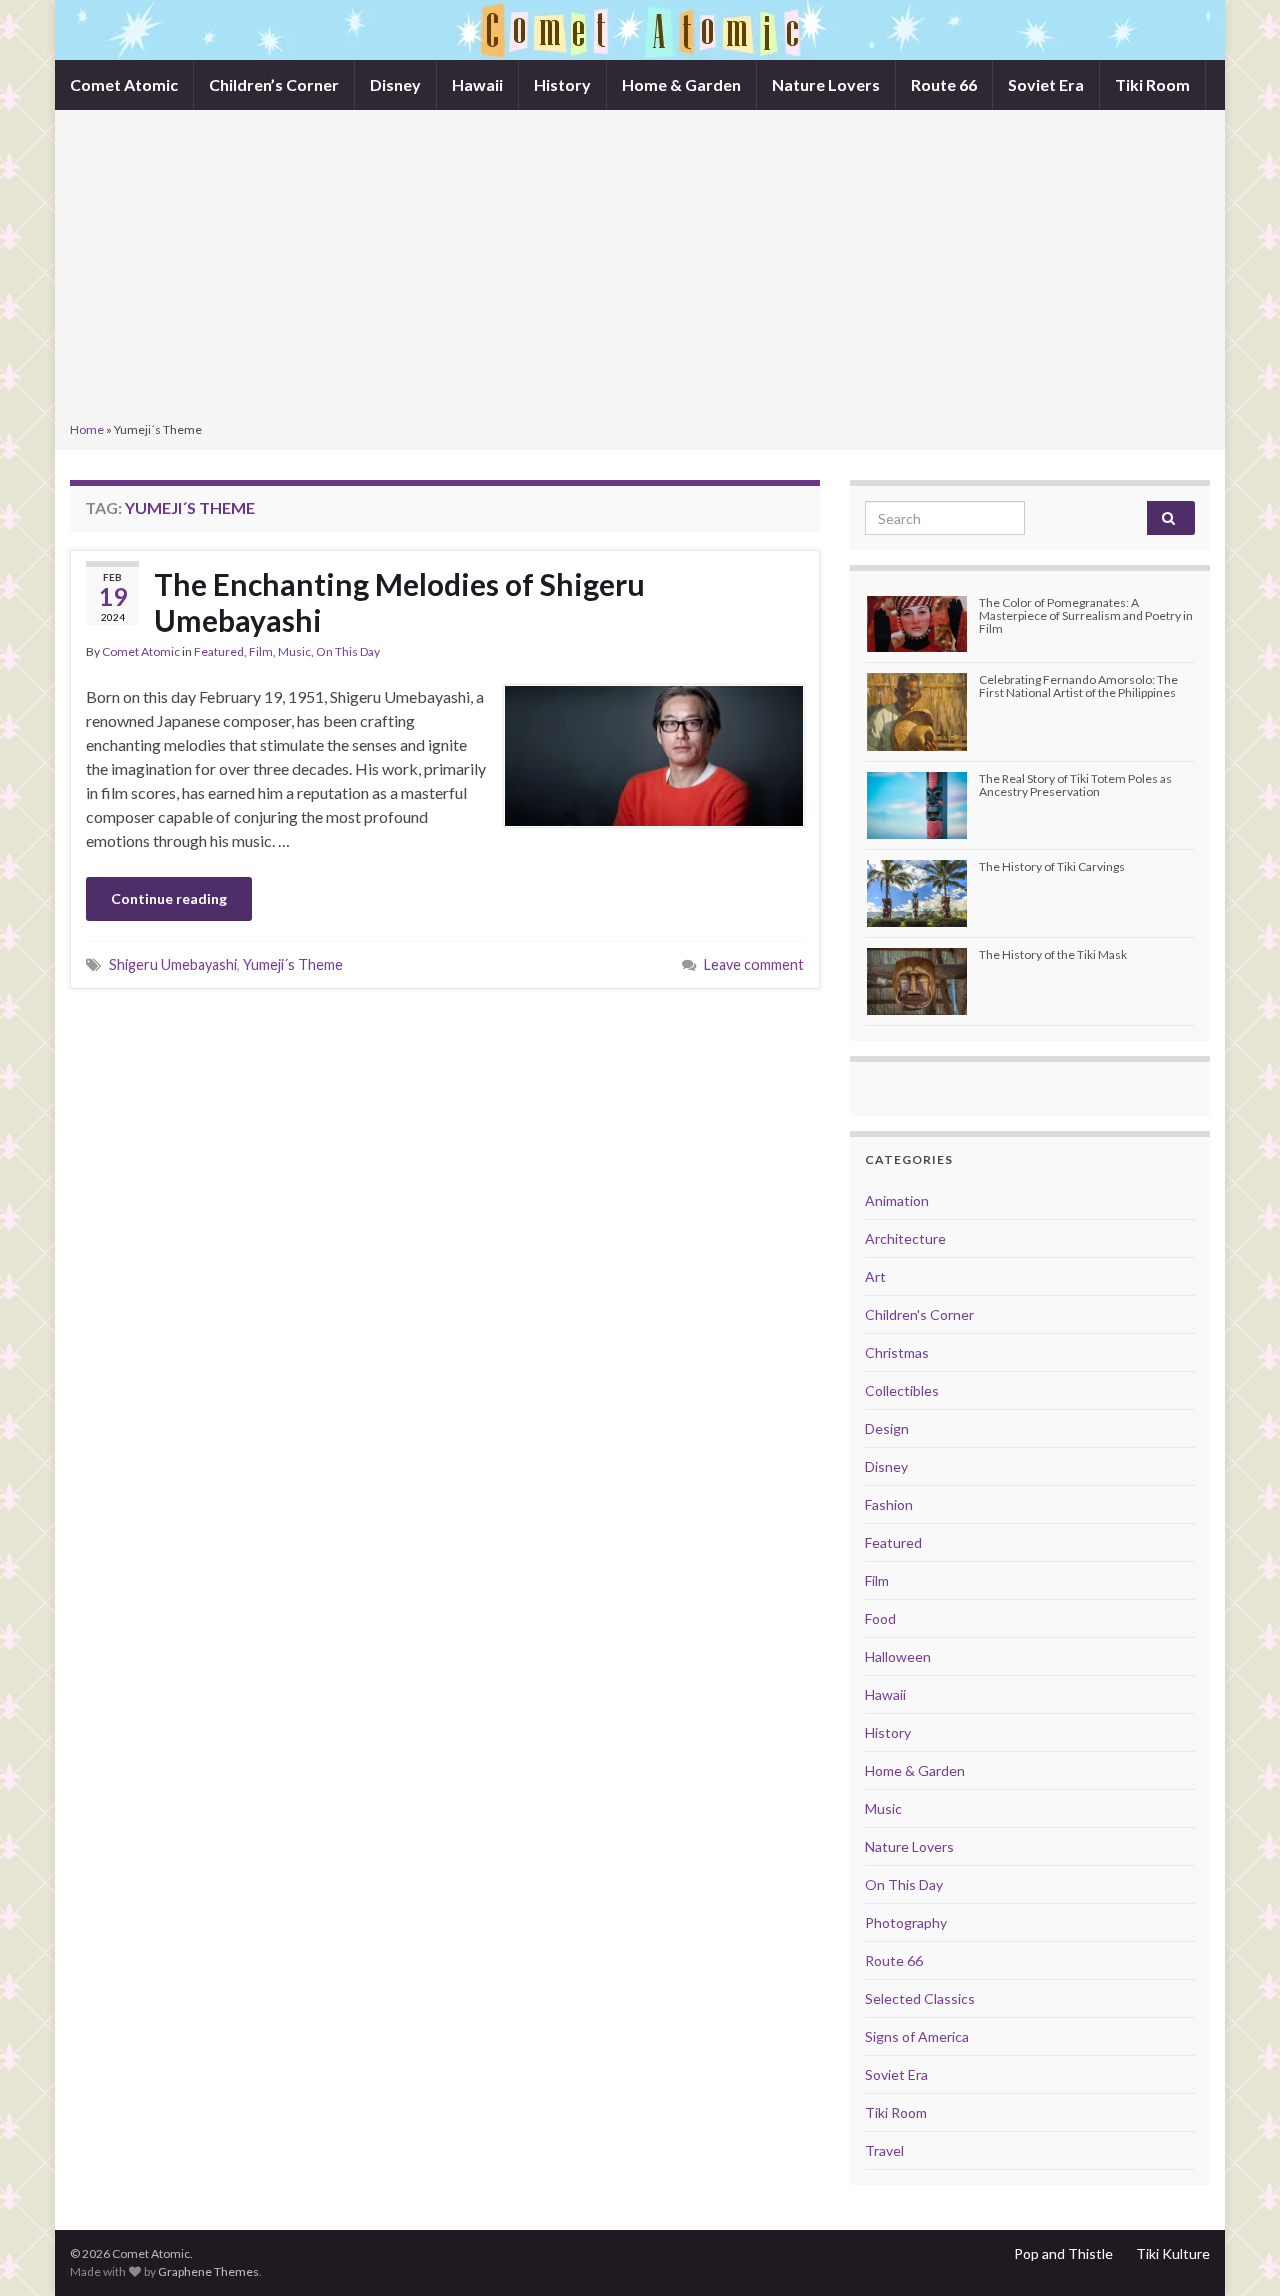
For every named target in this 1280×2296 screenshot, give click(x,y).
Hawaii (477, 84)
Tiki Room (1152, 84)
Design (887, 1428)
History (562, 84)
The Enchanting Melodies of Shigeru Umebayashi (399, 602)
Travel (884, 2150)
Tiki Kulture (1173, 2253)
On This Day (348, 651)
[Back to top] (1235, 2251)
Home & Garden (681, 84)
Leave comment (754, 964)
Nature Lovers (826, 84)
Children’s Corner (274, 84)
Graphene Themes (208, 2271)
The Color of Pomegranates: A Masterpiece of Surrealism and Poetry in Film (1086, 615)
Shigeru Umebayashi (173, 964)
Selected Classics (920, 1998)
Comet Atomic (124, 84)
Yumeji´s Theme (293, 964)
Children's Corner (919, 1314)
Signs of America (917, 2036)
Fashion (889, 1504)
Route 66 (944, 84)
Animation (897, 1200)
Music (294, 651)
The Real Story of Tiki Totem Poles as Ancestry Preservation (1075, 785)
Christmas (897, 1352)
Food (880, 1618)
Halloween (898, 1656)
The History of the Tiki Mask (1053, 954)
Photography (906, 1922)
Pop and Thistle (1063, 2253)
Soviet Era (1046, 84)
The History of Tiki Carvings (1052, 866)
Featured (219, 651)
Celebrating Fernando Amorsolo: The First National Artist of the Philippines (1078, 686)
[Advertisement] (640, 268)
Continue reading (169, 898)
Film (261, 651)
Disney (395, 84)
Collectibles (902, 1390)
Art (875, 1276)
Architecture (905, 1238)
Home (87, 429)
